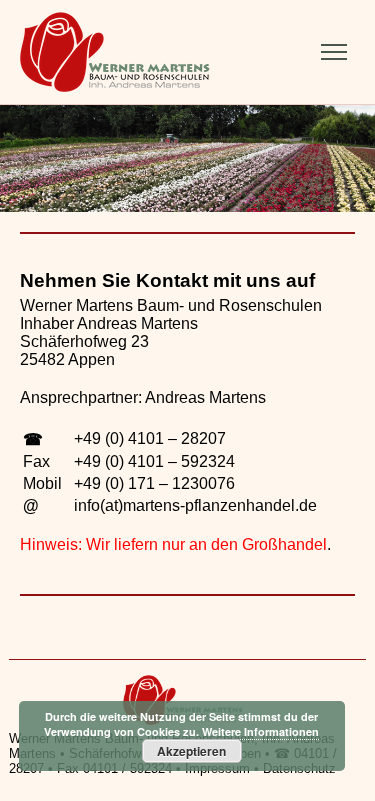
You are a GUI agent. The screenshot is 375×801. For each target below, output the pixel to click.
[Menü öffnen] (334, 52)
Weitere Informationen (260, 731)
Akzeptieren (191, 751)
